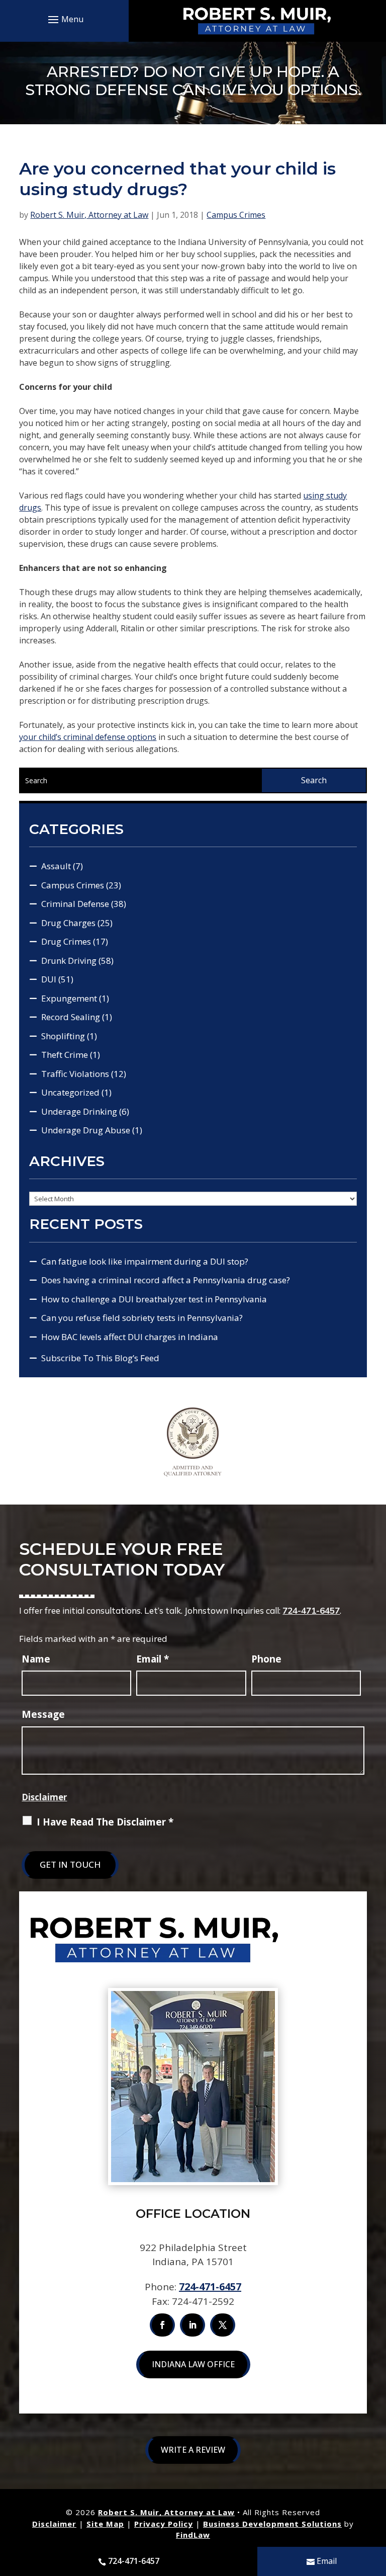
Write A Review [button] (193, 2450)
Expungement (69, 998)
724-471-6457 (311, 1610)
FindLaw (193, 2535)
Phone (266, 1659)
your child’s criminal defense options (88, 737)
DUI (49, 979)
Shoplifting (63, 1036)
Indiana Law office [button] (193, 2364)
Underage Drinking (79, 1111)
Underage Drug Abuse (86, 1130)
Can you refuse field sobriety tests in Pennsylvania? (142, 1318)
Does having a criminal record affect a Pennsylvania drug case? (166, 1280)
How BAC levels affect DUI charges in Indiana (130, 1337)
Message (43, 1714)
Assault (56, 866)
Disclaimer (44, 1797)
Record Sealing (71, 1017)
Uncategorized (70, 1092)
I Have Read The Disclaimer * (105, 1822)
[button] (64, 19)
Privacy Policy (164, 2524)
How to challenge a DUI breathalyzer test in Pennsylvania (154, 1299)
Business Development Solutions (272, 2524)
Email (153, 1659)
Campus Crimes (236, 215)
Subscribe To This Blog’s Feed (100, 1358)
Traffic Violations (75, 1074)
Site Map (105, 2524)
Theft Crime (65, 1055)
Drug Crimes (66, 941)
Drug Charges (68, 923)
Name (36, 1659)
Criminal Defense (75, 904)
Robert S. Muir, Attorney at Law (89, 215)
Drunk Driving (69, 961)
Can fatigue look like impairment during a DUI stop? (145, 1261)
